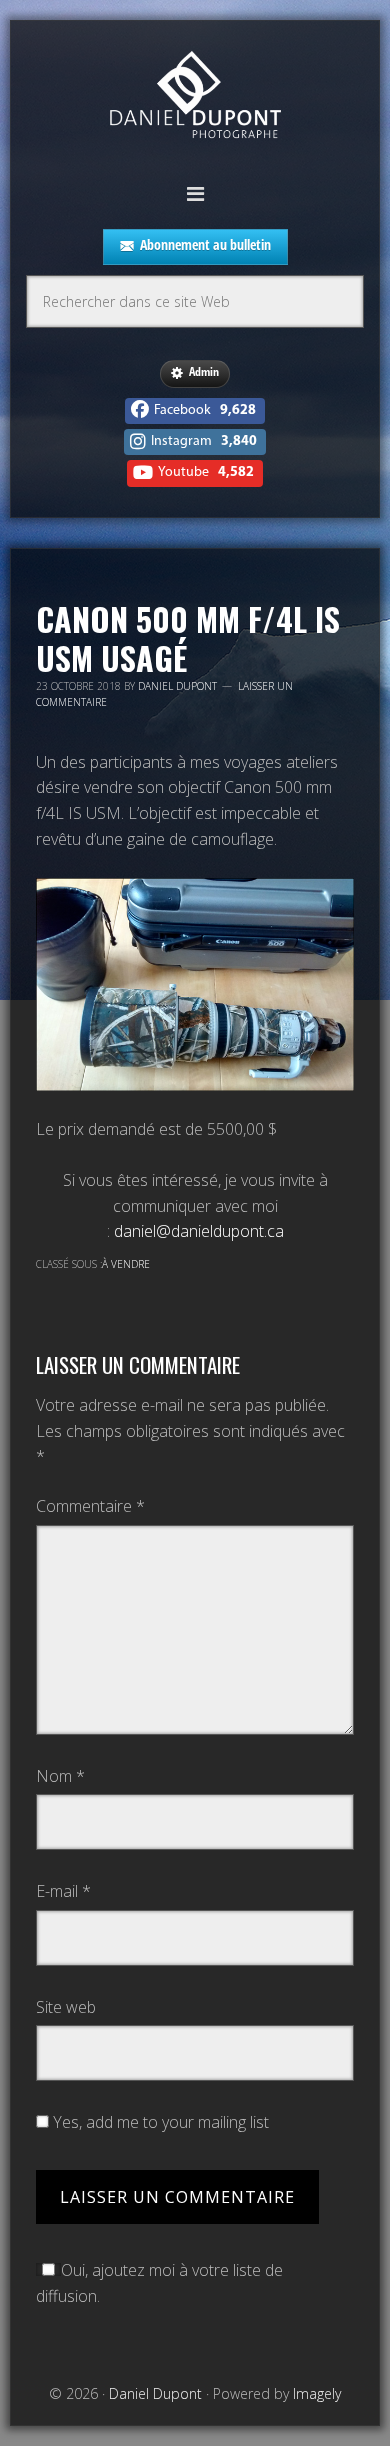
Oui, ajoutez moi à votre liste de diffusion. (159, 2283)
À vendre (126, 1264)
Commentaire (90, 1506)
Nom (60, 1776)
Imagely (317, 2393)
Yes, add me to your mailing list (159, 2122)
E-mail (63, 1891)
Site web (66, 2007)
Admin (204, 371)
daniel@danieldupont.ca (199, 1231)
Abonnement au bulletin (205, 244)
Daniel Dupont (195, 97)
